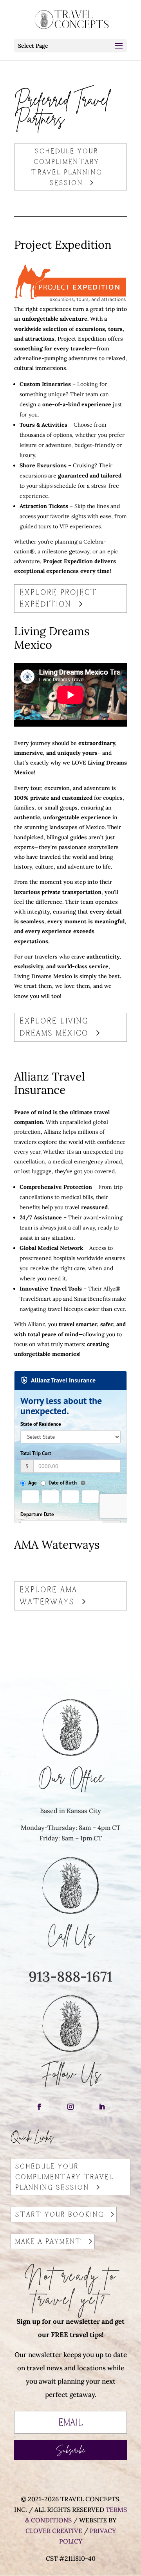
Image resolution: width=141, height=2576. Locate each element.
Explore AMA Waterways (49, 1596)
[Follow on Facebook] (39, 2107)
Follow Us (71, 2073)
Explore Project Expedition (58, 598)
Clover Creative (54, 2531)
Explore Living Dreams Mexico (54, 1027)
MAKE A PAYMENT (49, 2241)
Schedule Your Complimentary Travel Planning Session (67, 167)
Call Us (71, 1935)
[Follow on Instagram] (70, 2107)
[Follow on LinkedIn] (102, 2107)
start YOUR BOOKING (60, 2214)
